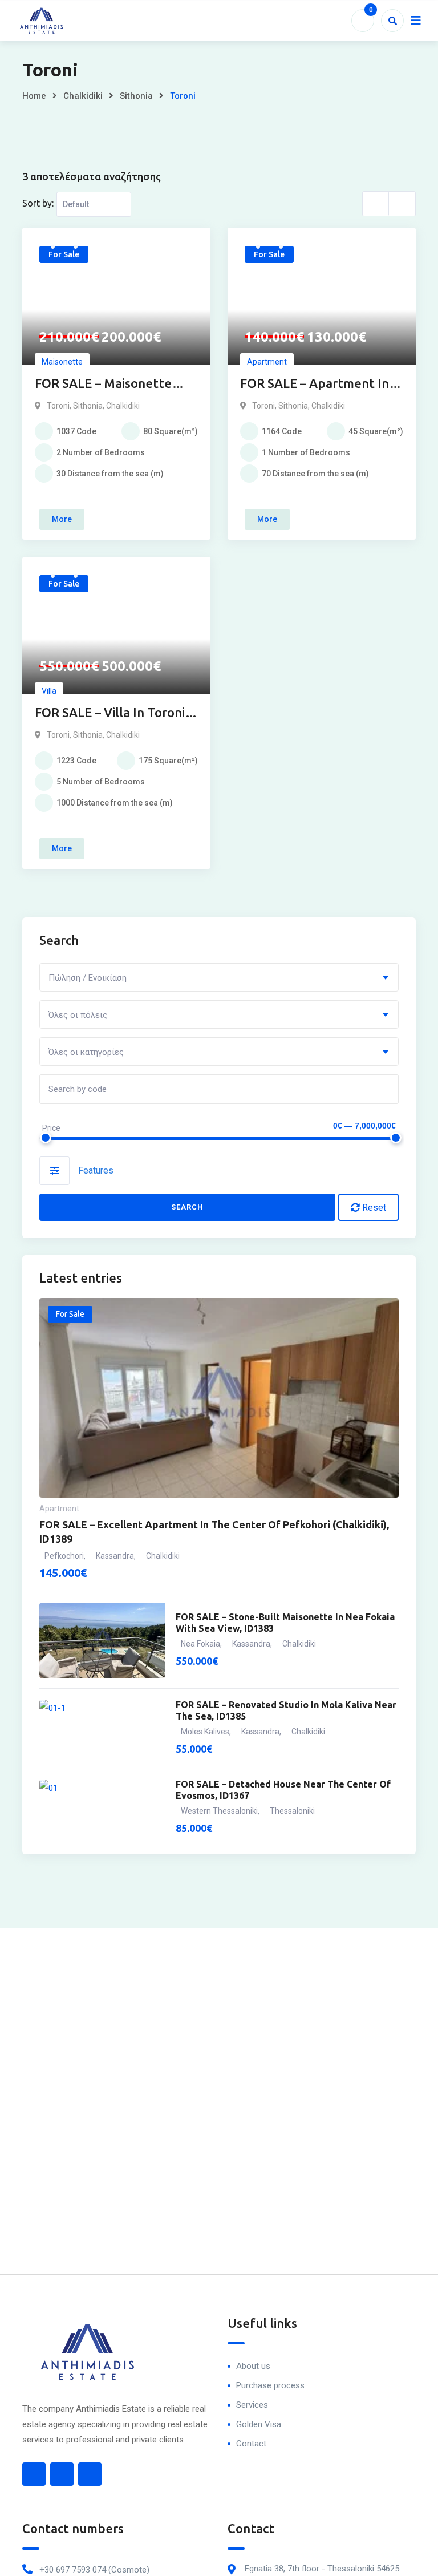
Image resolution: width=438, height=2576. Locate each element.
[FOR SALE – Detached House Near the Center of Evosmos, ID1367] (102, 1808)
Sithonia (136, 96)
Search (188, 1207)
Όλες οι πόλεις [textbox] (78, 1015)
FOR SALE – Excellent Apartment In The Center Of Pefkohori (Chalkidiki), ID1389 (214, 1532)
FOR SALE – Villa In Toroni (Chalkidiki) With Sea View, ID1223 (112, 713)
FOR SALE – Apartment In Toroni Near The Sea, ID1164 (315, 384)
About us (253, 2366)
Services (252, 2405)
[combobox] (219, 977)
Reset (373, 1208)
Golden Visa (259, 2424)
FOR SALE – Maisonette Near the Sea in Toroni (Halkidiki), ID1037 (103, 384)
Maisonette (62, 362)
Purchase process (270, 2385)
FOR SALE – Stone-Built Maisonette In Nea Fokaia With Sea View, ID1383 (285, 1623)
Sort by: (38, 203)
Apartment (267, 362)
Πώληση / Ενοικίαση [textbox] (88, 978)
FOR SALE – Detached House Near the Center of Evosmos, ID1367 (283, 1790)
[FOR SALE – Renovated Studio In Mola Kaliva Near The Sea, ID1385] (102, 1728)
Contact (251, 2444)
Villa (49, 691)
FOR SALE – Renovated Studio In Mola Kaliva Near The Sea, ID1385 (286, 1710)
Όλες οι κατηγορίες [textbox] (86, 1052)
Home (34, 96)
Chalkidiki (83, 96)
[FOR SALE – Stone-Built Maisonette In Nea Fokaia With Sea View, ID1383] (102, 1640)
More (62, 519)
